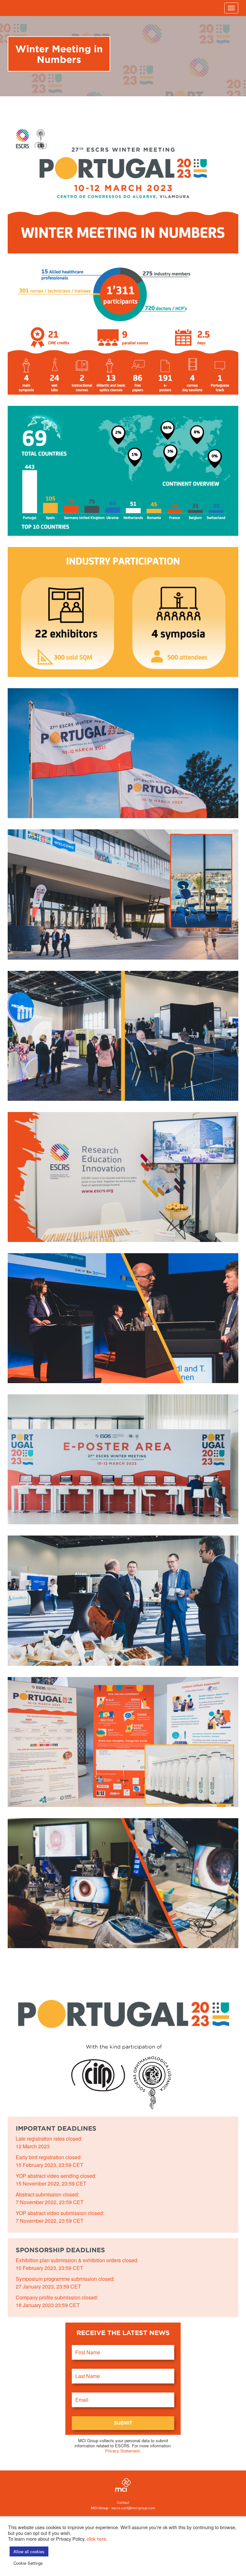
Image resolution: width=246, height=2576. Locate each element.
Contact (123, 2502)
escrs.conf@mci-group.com (133, 2508)
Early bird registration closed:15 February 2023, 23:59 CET (49, 2161)
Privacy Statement (122, 2451)
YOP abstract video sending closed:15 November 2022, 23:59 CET (56, 2180)
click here (96, 2539)
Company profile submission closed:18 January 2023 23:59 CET (57, 2301)
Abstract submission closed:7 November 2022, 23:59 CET (50, 2198)
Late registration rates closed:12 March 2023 (49, 2142)
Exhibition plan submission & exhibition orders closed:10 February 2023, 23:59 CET (77, 2264)
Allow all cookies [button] (29, 2551)
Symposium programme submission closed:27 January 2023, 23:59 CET (65, 2283)
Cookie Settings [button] (28, 2563)
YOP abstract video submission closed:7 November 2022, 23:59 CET (60, 2217)
